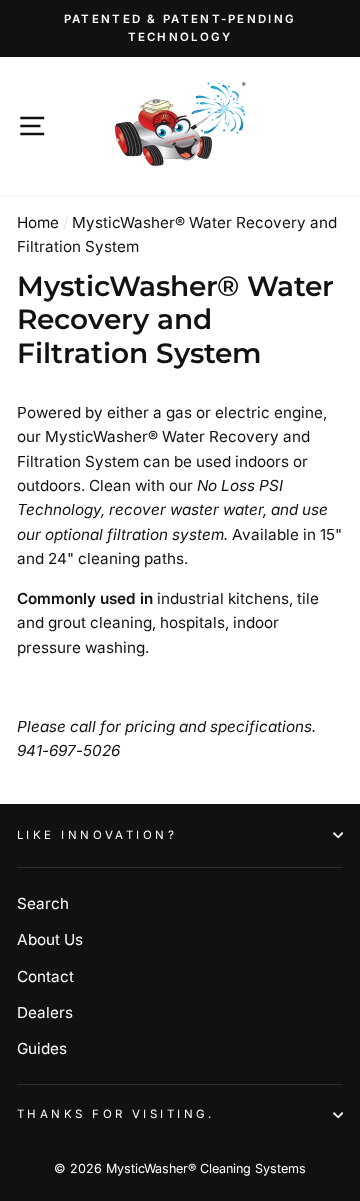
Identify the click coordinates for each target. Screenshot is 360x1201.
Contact (45, 976)
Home (38, 222)
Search (43, 903)
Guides (42, 1048)
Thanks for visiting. (116, 1114)
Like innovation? (97, 835)
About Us (50, 939)
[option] (180, 28)
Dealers (45, 1012)
